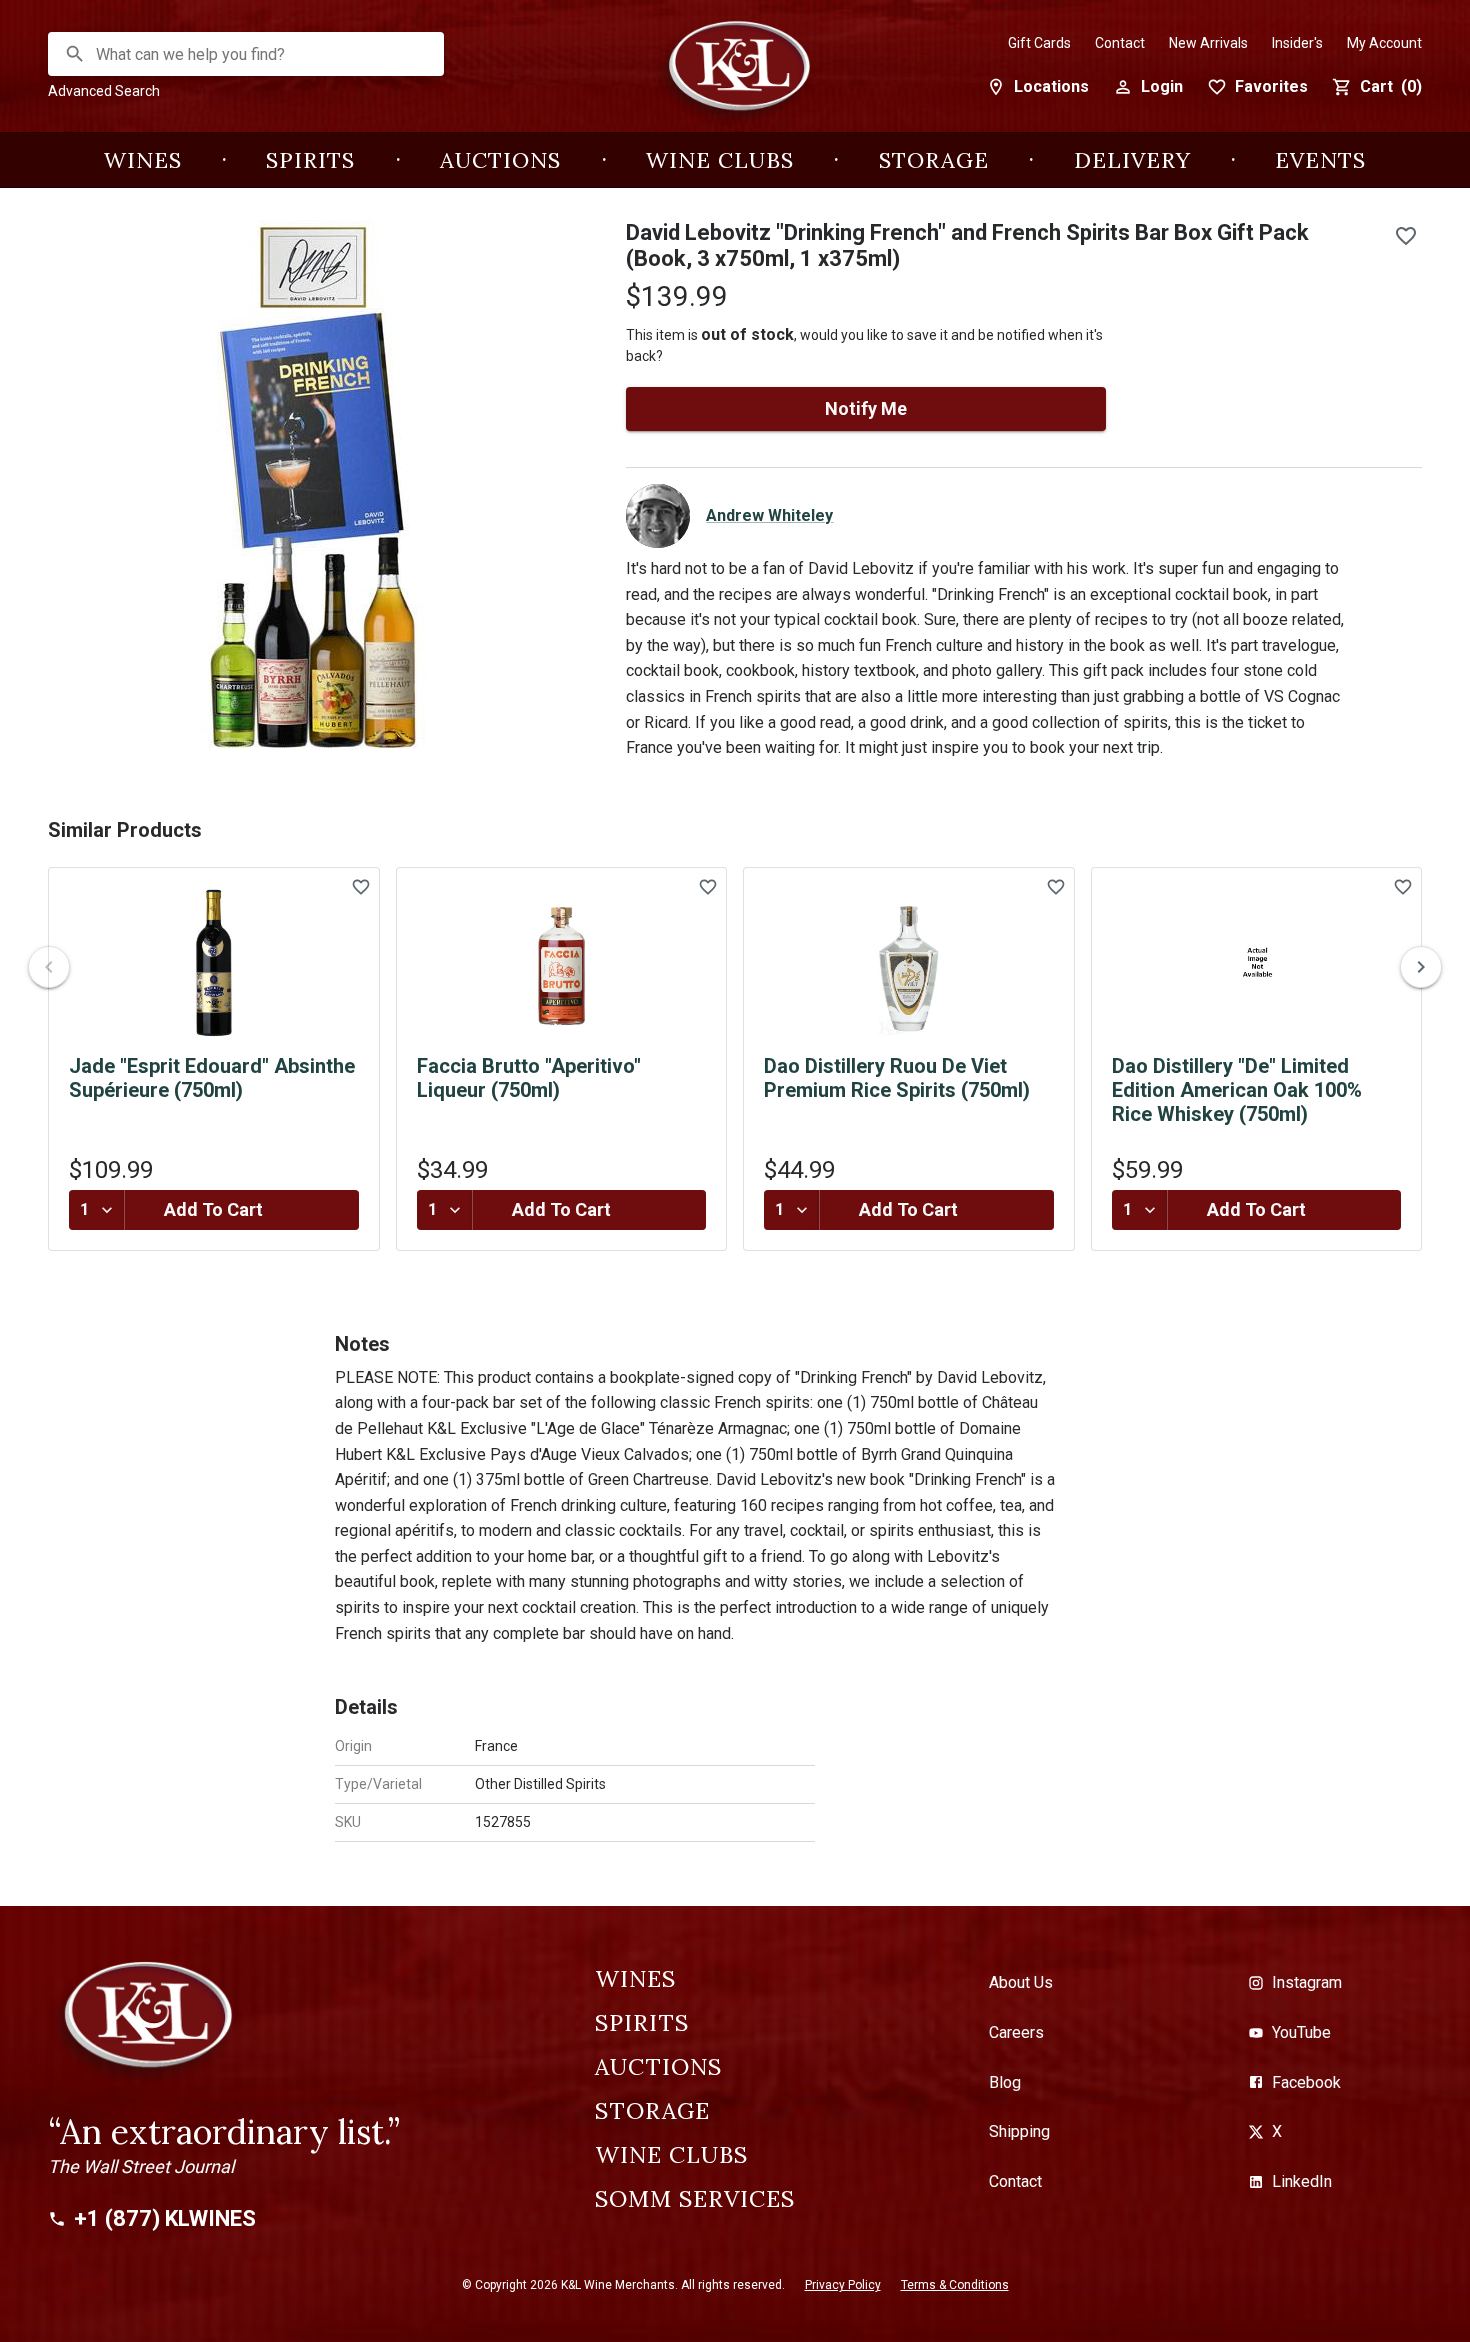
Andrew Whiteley (769, 515)
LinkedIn (1302, 2181)
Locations (1051, 86)
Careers (1016, 2032)
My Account (1384, 43)
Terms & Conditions (955, 2285)
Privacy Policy (843, 2285)
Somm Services (695, 2199)
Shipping (1019, 2131)
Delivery (1132, 160)
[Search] (75, 54)
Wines (143, 160)
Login (1162, 86)
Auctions (500, 160)
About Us (1021, 1982)
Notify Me (866, 408)
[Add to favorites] (1406, 236)
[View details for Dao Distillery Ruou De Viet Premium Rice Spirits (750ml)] (909, 963)
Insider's (1297, 43)
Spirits (310, 160)
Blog (1005, 2082)
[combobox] (247, 54)
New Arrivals (1208, 43)
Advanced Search (104, 91)
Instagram (1307, 1982)
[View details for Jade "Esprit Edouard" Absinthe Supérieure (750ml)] (214, 963)
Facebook (1306, 2082)
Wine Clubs (720, 160)
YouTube (1301, 2032)
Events (1320, 160)
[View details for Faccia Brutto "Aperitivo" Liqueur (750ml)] (562, 963)
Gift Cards (1039, 43)
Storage (934, 160)
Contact (1120, 43)
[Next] (1421, 967)
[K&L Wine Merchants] (735, 76)
